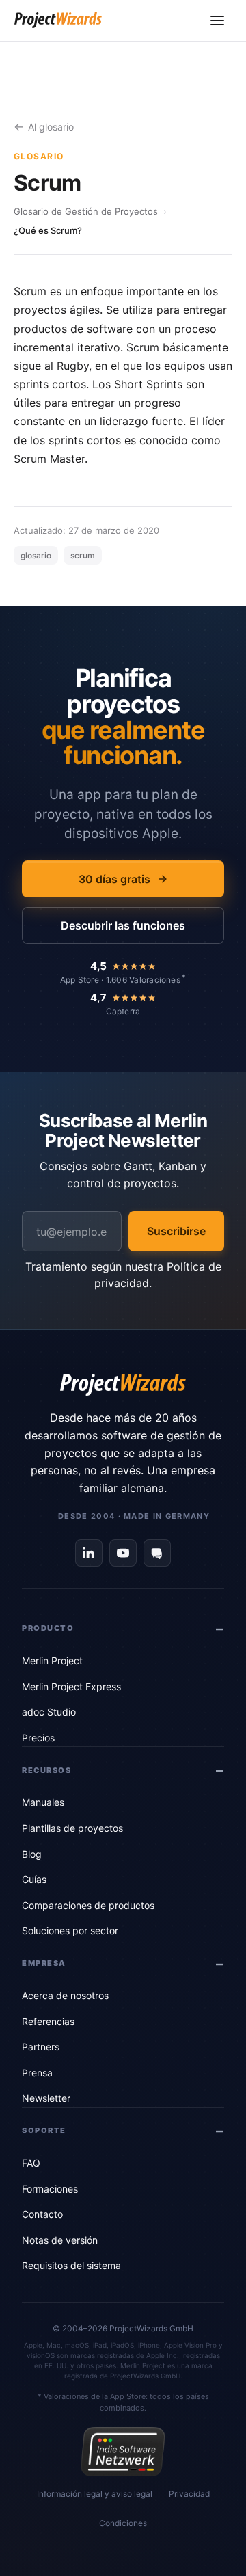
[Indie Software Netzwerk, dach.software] (123, 2452)
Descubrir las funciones (123, 925)
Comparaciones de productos (88, 1905)
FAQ (31, 2163)
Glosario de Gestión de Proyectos (86, 211)
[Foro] (157, 1553)
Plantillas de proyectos (72, 1828)
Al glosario (51, 127)
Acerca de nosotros (65, 1995)
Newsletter (46, 2098)
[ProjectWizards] (123, 1385)
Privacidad (189, 2494)
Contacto (42, 2214)
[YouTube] (123, 1553)
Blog (32, 1854)
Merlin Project (52, 1660)
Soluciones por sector (70, 1930)
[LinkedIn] (89, 1553)
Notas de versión (60, 2240)
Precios (38, 1738)
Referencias (48, 2021)
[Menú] (217, 21)
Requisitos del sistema (71, 2265)
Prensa (37, 2073)
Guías (34, 1879)
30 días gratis (114, 879)
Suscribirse (176, 1231)
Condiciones (123, 2523)
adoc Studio (49, 1712)
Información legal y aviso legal (95, 2494)
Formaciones (50, 2189)
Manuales (43, 1802)
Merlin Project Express (71, 1686)
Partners (41, 2047)
